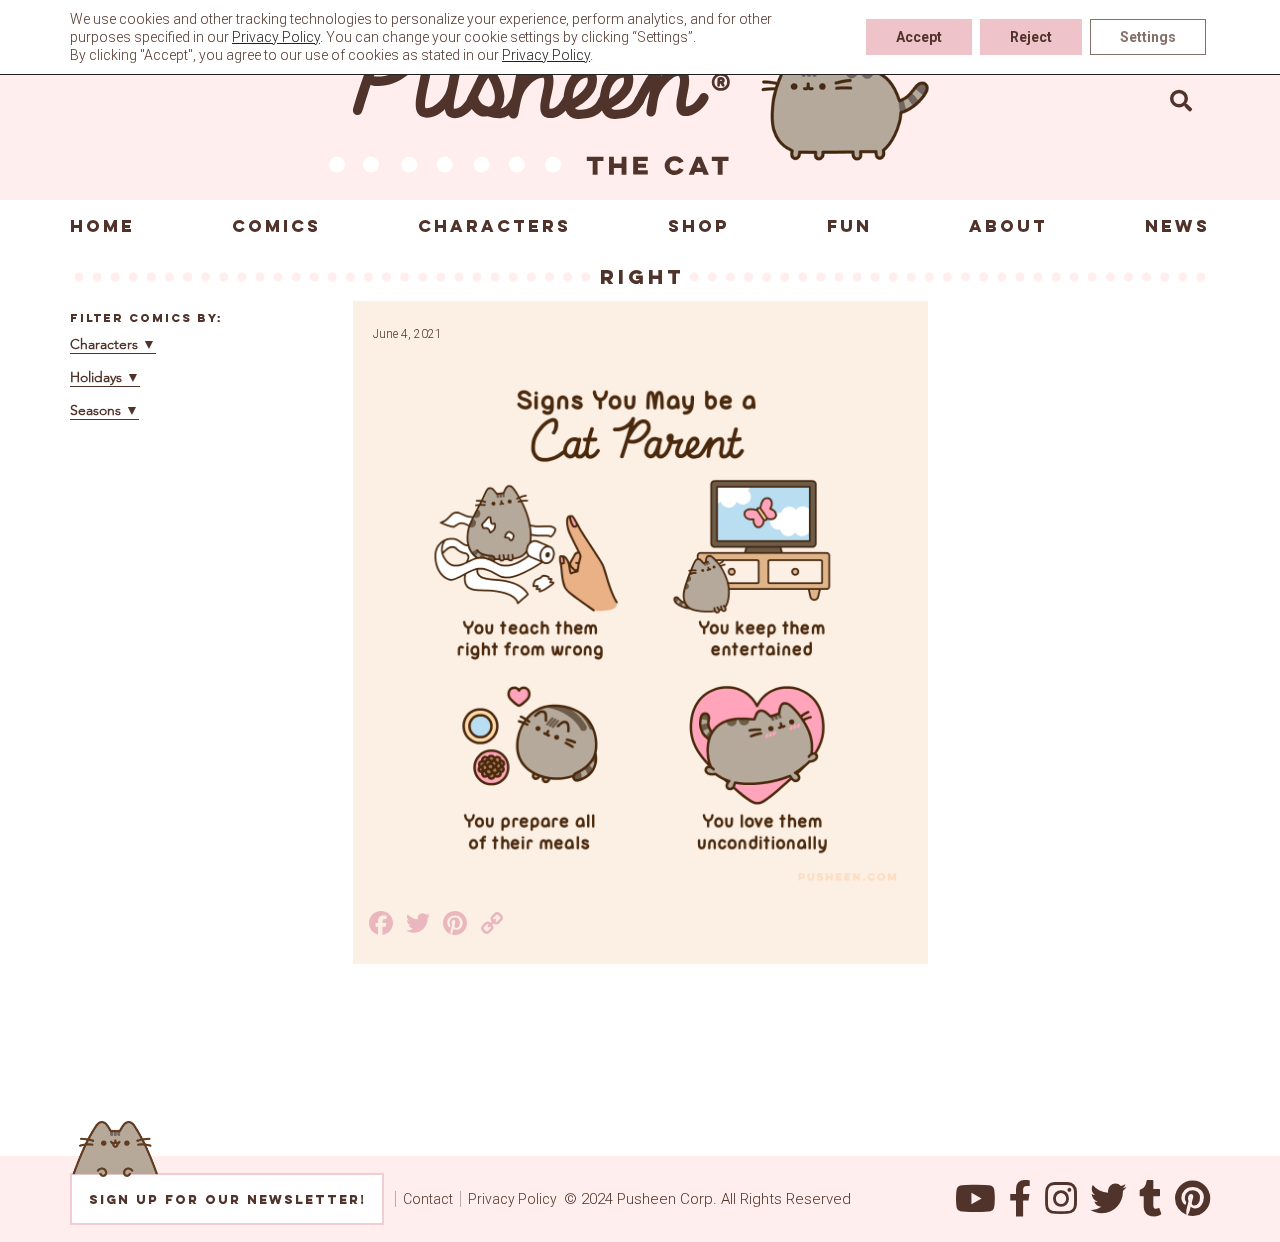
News (1177, 226)
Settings (1148, 37)
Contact (428, 1199)
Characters (494, 226)
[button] (1181, 100)
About (1008, 226)
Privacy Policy (512, 1199)
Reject (1031, 37)
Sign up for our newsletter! (227, 1199)
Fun (849, 226)
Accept (919, 37)
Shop (699, 226)
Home (102, 226)
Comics (276, 226)
